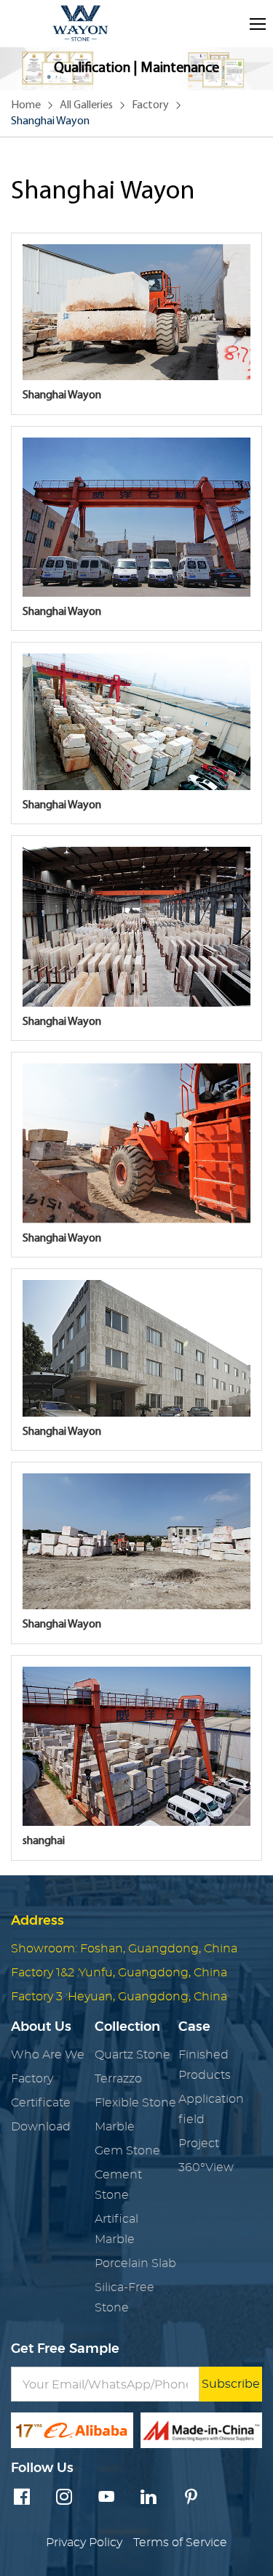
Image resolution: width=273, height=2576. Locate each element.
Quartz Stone (132, 2055)
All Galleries (86, 105)
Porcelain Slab (135, 2263)
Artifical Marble (116, 2229)
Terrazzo (118, 2079)
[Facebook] (22, 2498)
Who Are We (48, 2055)
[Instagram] (64, 2498)
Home (26, 105)
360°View (206, 2168)
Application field (211, 2109)
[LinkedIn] (149, 2498)
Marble (115, 2127)
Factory (150, 105)
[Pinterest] (191, 2498)
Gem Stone (127, 2151)
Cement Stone (118, 2185)
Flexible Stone (135, 2103)
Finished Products (205, 2065)
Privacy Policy (84, 2543)
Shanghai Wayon (50, 121)
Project (199, 2144)
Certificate (41, 2103)
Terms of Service (180, 2543)
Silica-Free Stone (124, 2298)
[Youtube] (106, 2498)
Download (41, 2127)
